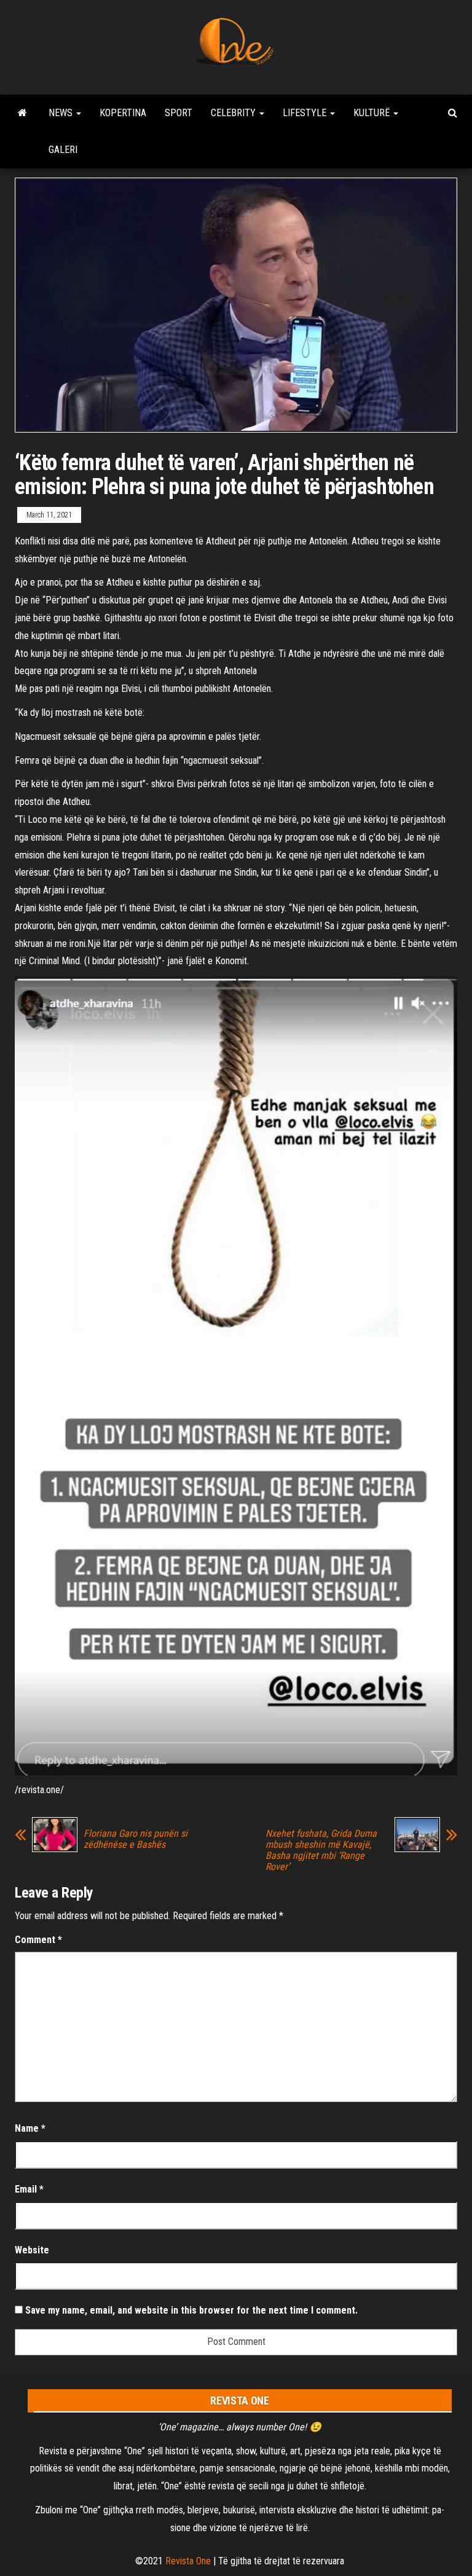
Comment (38, 1940)
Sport (179, 113)
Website (32, 2250)
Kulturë (373, 113)
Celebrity (234, 113)
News (62, 113)
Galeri (63, 150)
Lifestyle (306, 113)
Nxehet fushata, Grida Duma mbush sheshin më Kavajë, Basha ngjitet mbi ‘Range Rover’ (321, 1850)
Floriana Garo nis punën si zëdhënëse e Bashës (136, 1839)
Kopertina (123, 113)
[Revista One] (22, 113)
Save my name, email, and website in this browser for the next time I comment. (191, 2310)
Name (30, 2128)
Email (29, 2189)
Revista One (188, 2561)
